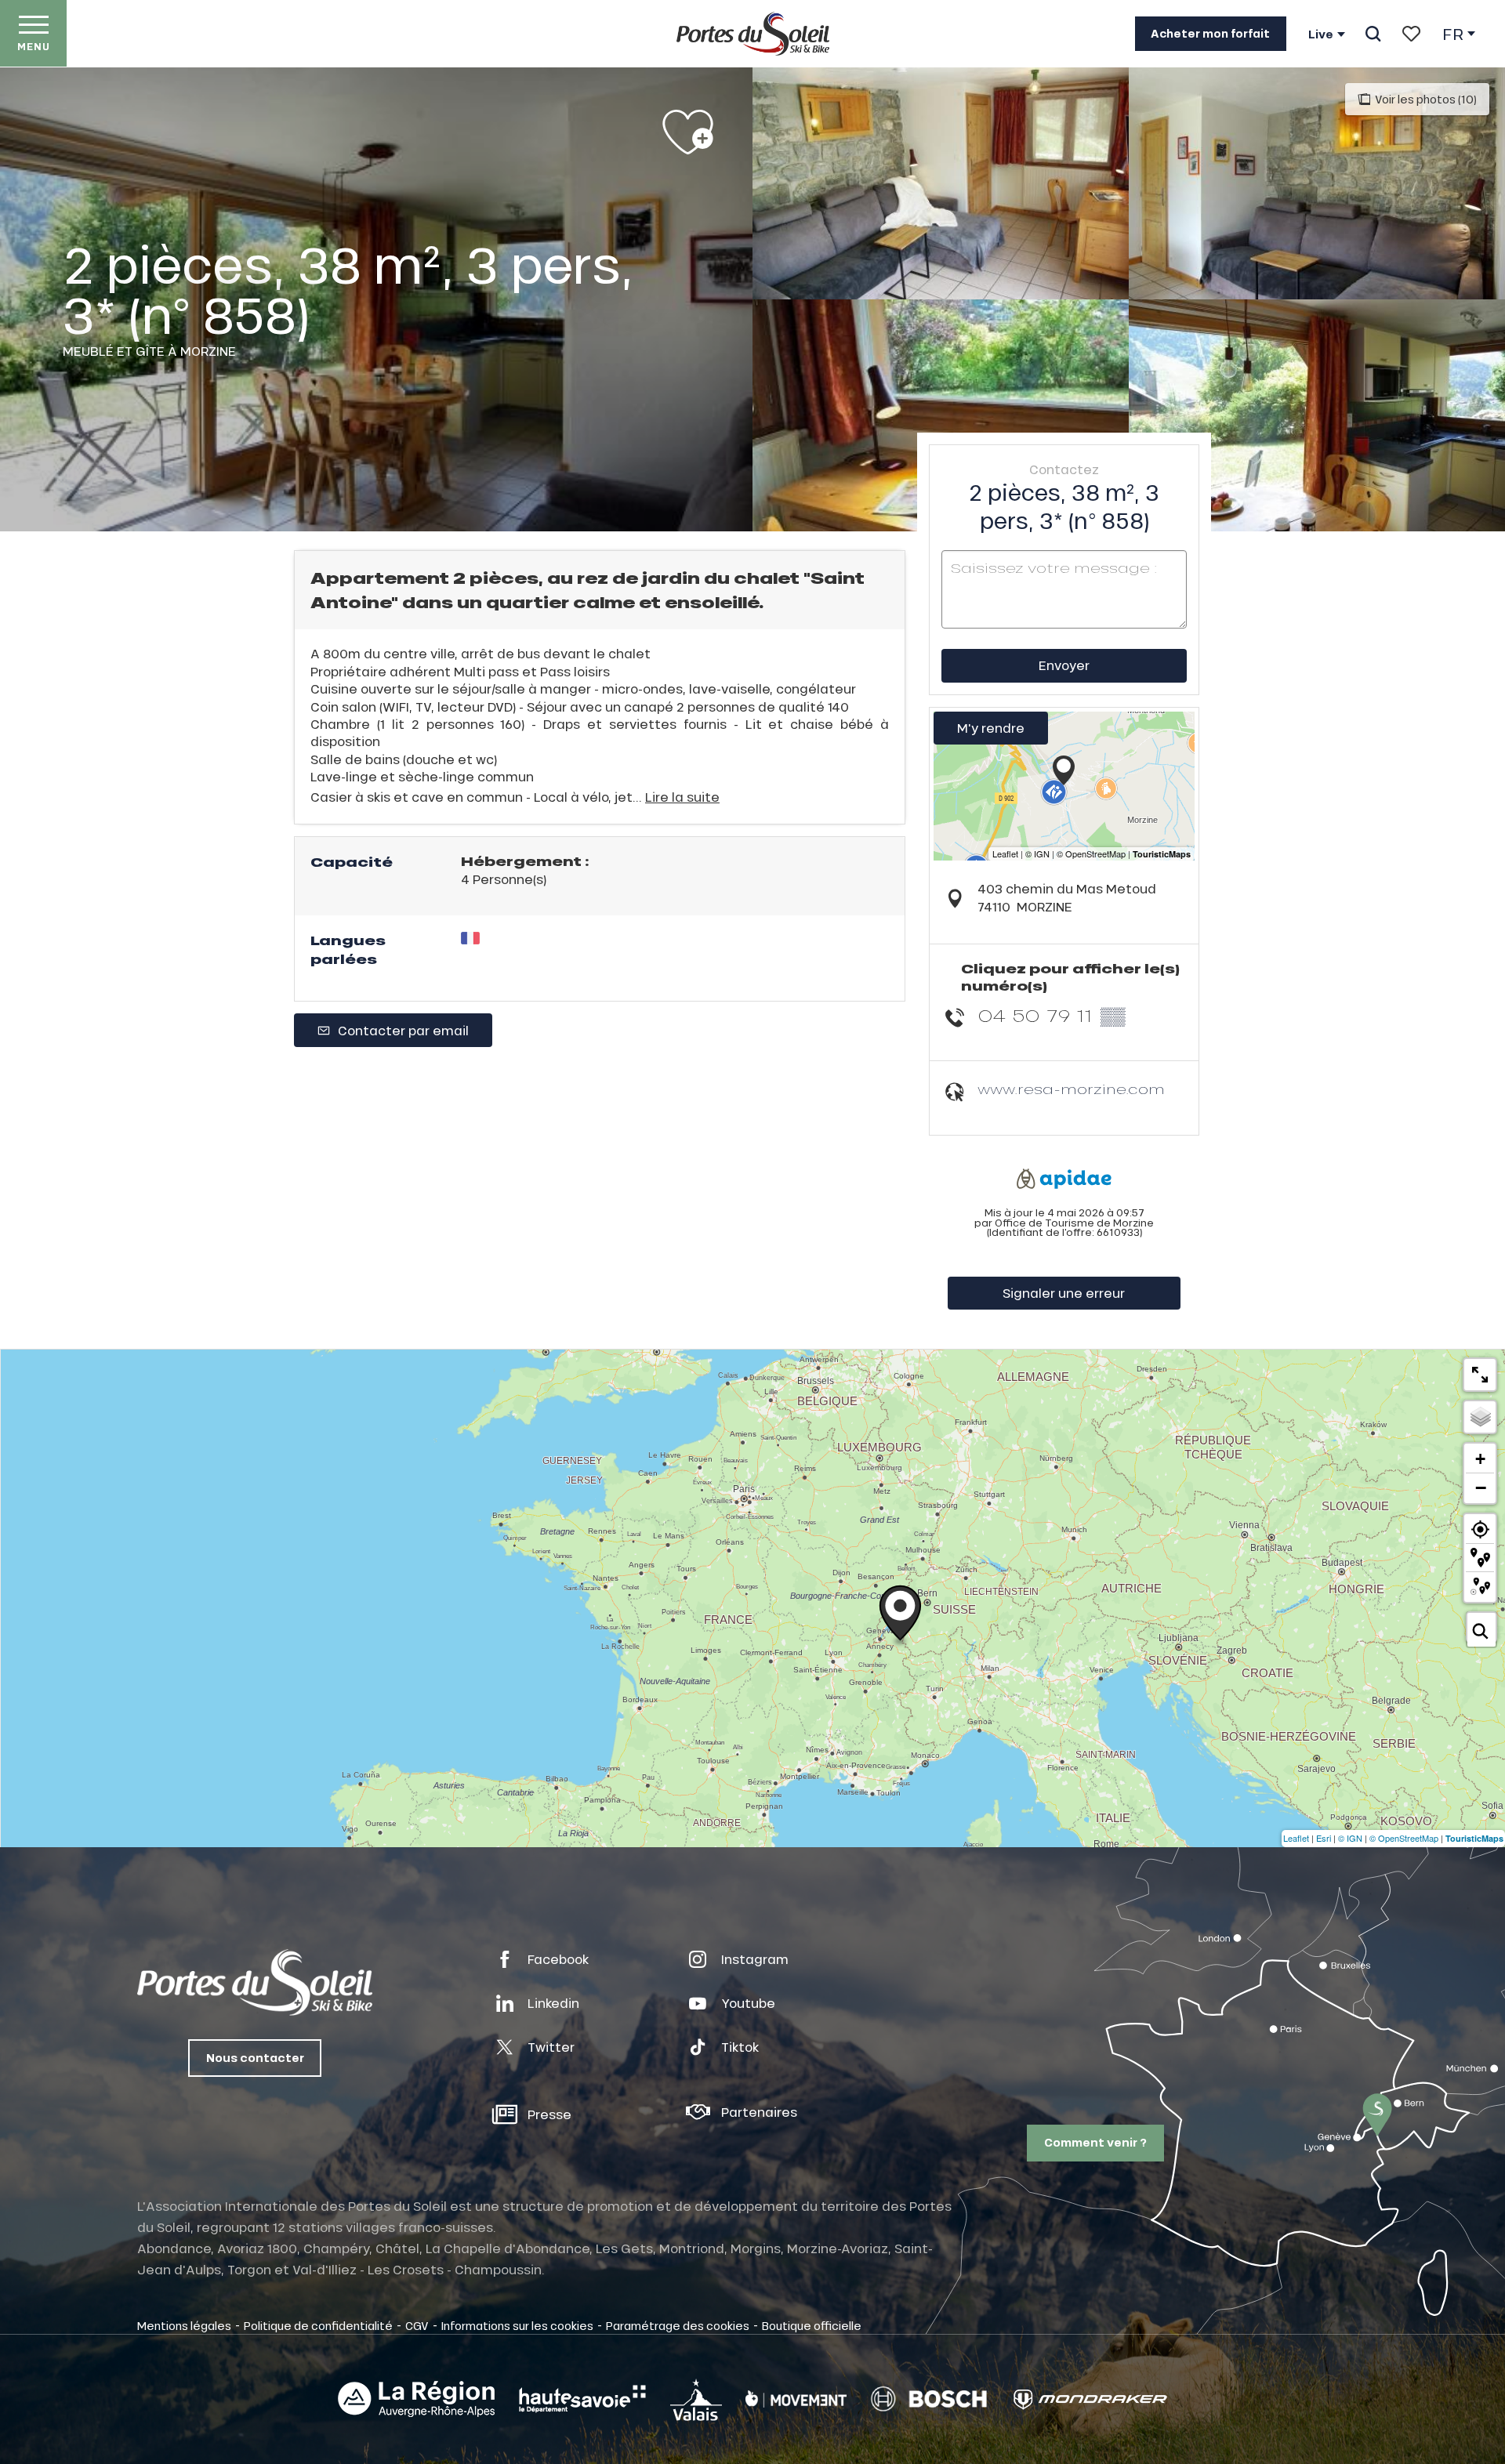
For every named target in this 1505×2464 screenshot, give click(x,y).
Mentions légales (184, 2325)
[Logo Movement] (796, 2399)
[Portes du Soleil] (753, 34)
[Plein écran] (1480, 1375)
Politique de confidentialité (318, 2325)
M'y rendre (991, 728)
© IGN (1350, 1838)
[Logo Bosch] (929, 2399)
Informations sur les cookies (517, 2325)
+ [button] (1480, 1459)
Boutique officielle (812, 2325)
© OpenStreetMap (1404, 1838)
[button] (1373, 34)
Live (1321, 34)
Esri (1324, 1838)
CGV (417, 2325)
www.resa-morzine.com (1071, 1089)
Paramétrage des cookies (678, 2325)
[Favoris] (1411, 34)
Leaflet (1296, 1838)
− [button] (1481, 1487)
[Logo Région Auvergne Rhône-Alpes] (416, 2399)
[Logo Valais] (696, 2399)
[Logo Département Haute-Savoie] (582, 2399)
